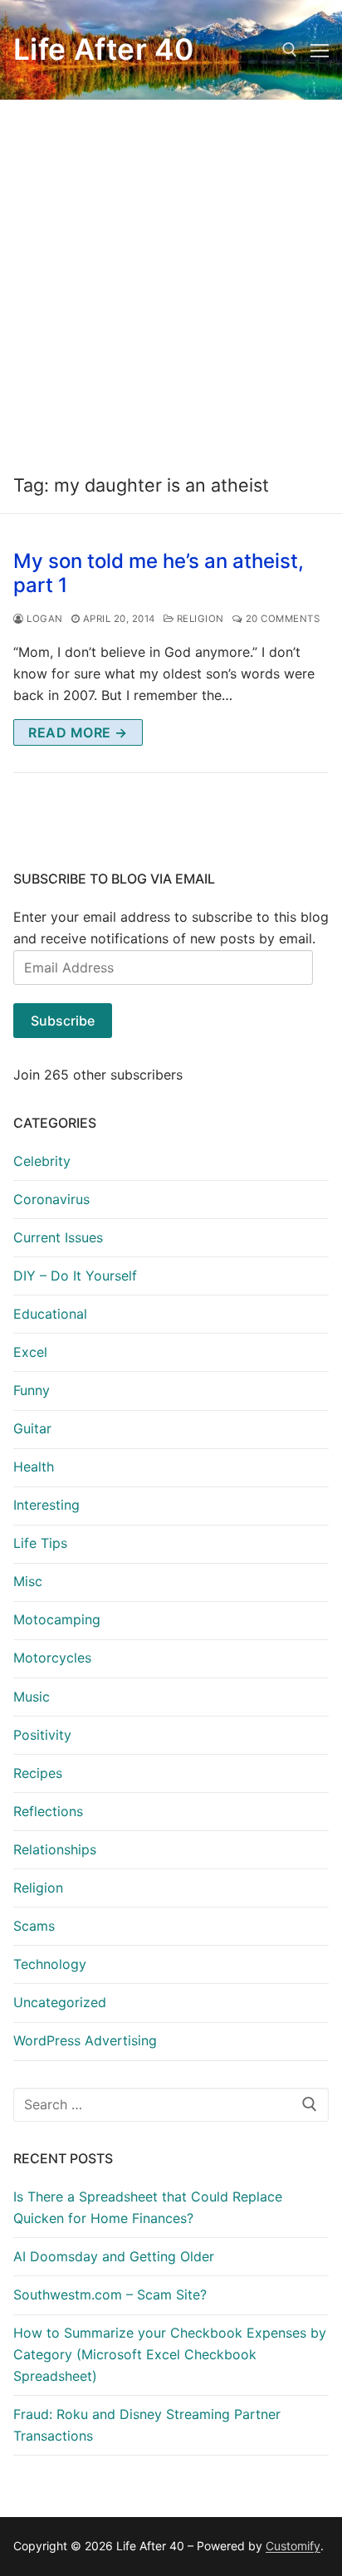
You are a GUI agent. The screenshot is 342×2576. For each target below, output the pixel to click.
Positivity (42, 1735)
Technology (50, 1964)
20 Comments (281, 619)
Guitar (32, 1428)
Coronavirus (51, 1199)
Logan (44, 619)
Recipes (38, 1773)
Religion (199, 619)
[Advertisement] (171, 279)
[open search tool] (290, 50)
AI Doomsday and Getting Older (114, 2256)
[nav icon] (320, 50)
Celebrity (42, 1161)
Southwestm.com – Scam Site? (110, 2294)
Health (34, 1467)
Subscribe (63, 1021)
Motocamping (57, 1619)
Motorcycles (52, 1658)
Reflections (48, 1811)
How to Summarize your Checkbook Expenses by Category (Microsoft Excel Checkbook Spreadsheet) (170, 2354)
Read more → (78, 732)
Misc (28, 1581)
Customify (293, 2546)
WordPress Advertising (85, 2040)
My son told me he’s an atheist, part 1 (159, 573)
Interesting (46, 1505)
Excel (30, 1352)
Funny (32, 1390)
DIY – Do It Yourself (75, 1276)
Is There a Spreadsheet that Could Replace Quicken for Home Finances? (148, 2207)
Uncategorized (60, 2002)
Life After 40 (103, 50)
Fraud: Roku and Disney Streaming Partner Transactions (147, 2425)
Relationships (55, 1849)
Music (32, 1697)
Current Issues (58, 1237)
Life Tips (40, 1543)
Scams (34, 1926)
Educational (50, 1314)
